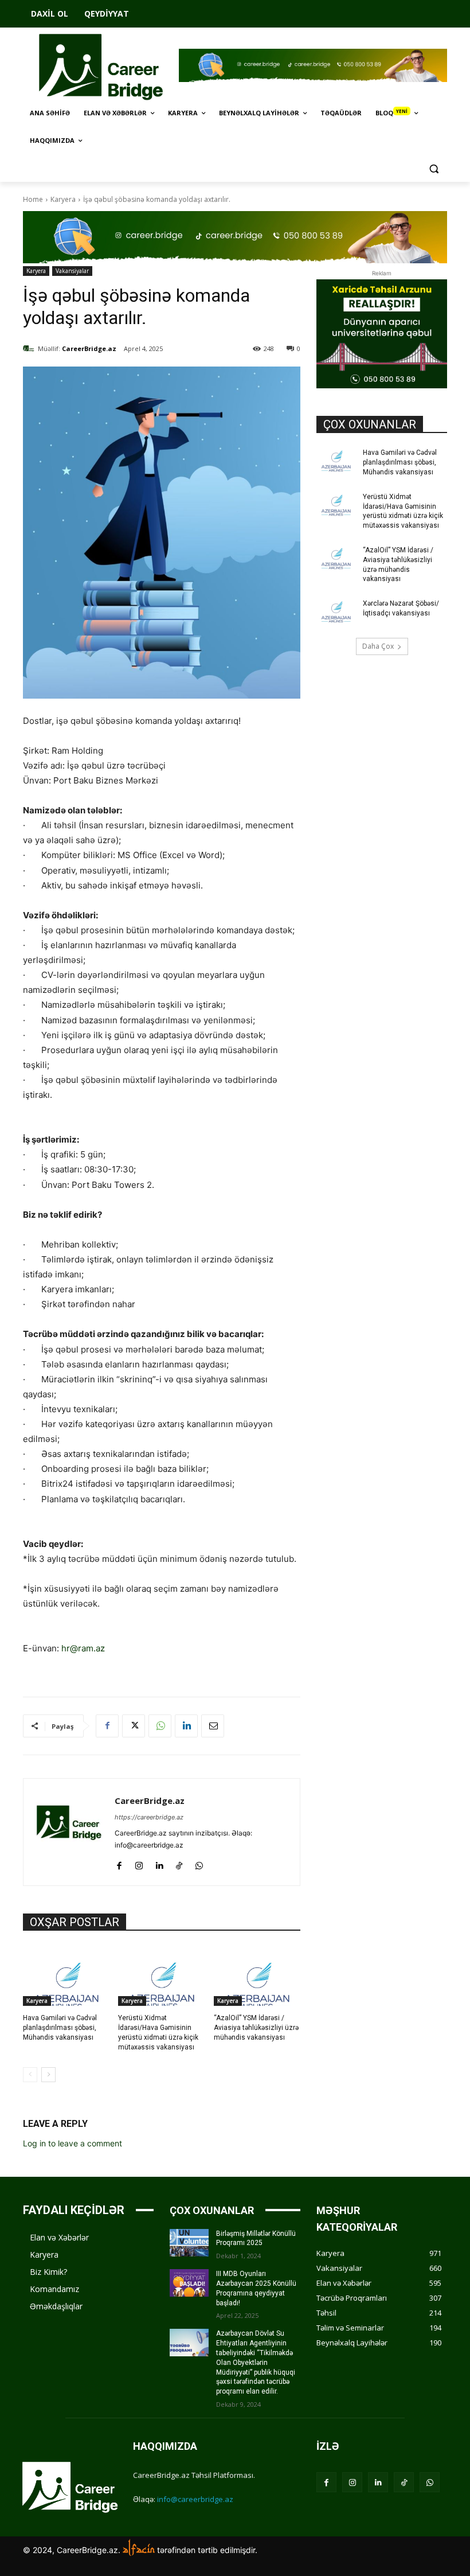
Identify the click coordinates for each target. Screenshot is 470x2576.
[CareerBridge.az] (30, 349)
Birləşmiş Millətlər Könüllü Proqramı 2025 (256, 2238)
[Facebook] (107, 1726)
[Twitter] (134, 1726)
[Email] (213, 1726)
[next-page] (48, 2075)
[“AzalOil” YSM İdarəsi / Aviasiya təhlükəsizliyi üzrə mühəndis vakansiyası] (257, 1976)
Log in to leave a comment (73, 2143)
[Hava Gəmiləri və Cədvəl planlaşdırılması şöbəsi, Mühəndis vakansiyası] (66, 1976)
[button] (434, 168)
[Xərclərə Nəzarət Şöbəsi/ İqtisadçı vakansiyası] (336, 613)
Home (33, 199)
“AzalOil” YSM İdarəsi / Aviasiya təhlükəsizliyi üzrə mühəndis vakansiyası (256, 2028)
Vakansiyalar (72, 271)
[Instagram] (139, 1863)
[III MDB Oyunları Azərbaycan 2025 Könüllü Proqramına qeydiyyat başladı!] (189, 2283)
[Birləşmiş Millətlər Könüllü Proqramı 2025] (189, 2243)
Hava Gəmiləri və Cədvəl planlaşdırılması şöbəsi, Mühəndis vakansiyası (60, 2028)
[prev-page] (30, 2075)
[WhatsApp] (160, 1726)
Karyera (63, 199)
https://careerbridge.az (149, 1817)
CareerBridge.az (89, 348)
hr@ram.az (83, 1648)
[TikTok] (179, 1863)
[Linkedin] (186, 1726)
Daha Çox (378, 646)
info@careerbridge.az (195, 2499)
